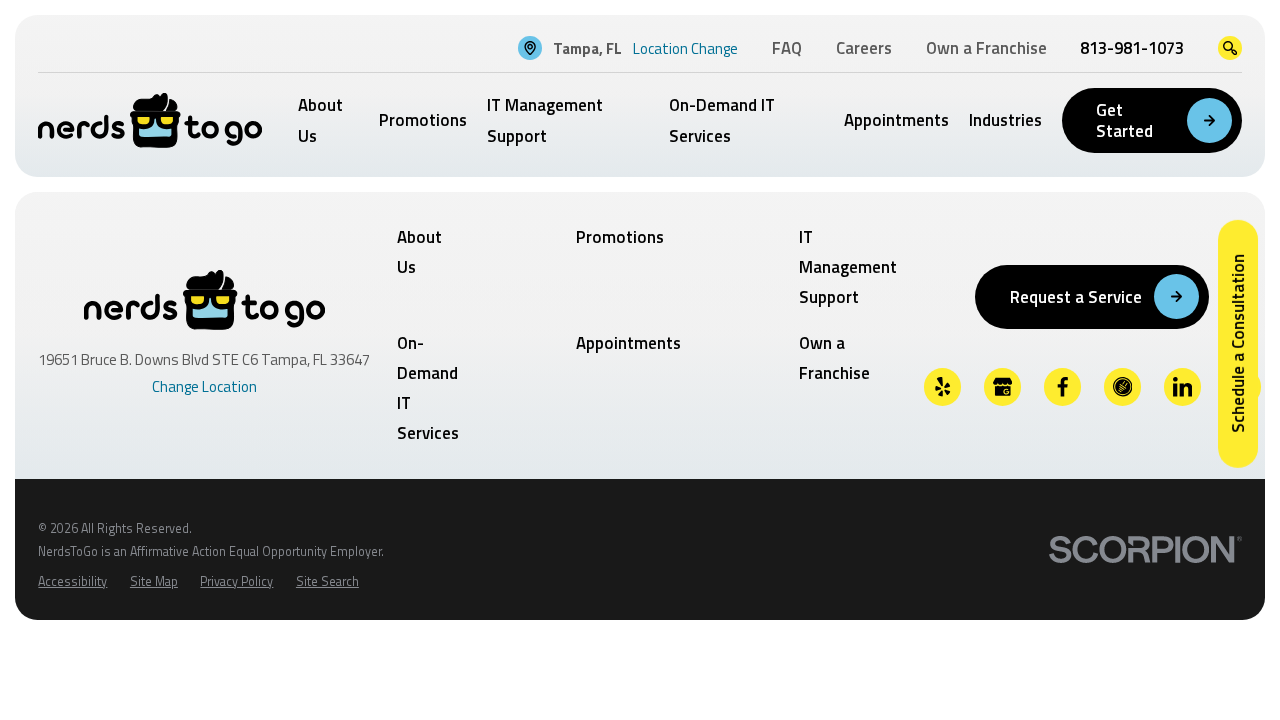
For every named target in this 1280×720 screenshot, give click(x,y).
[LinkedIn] (1183, 387)
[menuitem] (72, 582)
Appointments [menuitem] (896, 120)
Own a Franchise (834, 358)
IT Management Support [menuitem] (545, 120)
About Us (419, 252)
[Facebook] (1063, 387)
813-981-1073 (1132, 48)
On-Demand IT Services (428, 388)
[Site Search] (1230, 48)
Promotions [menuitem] (423, 120)
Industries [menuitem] (1005, 120)
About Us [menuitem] (320, 120)
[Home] (149, 121)
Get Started (1124, 120)
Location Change (685, 48)
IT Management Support (848, 267)
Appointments (628, 343)
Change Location (204, 386)
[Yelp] (943, 387)
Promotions (620, 237)
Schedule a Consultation (1238, 343)
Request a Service (1076, 297)
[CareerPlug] (1123, 387)
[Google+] (1003, 387)
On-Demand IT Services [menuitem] (722, 120)
